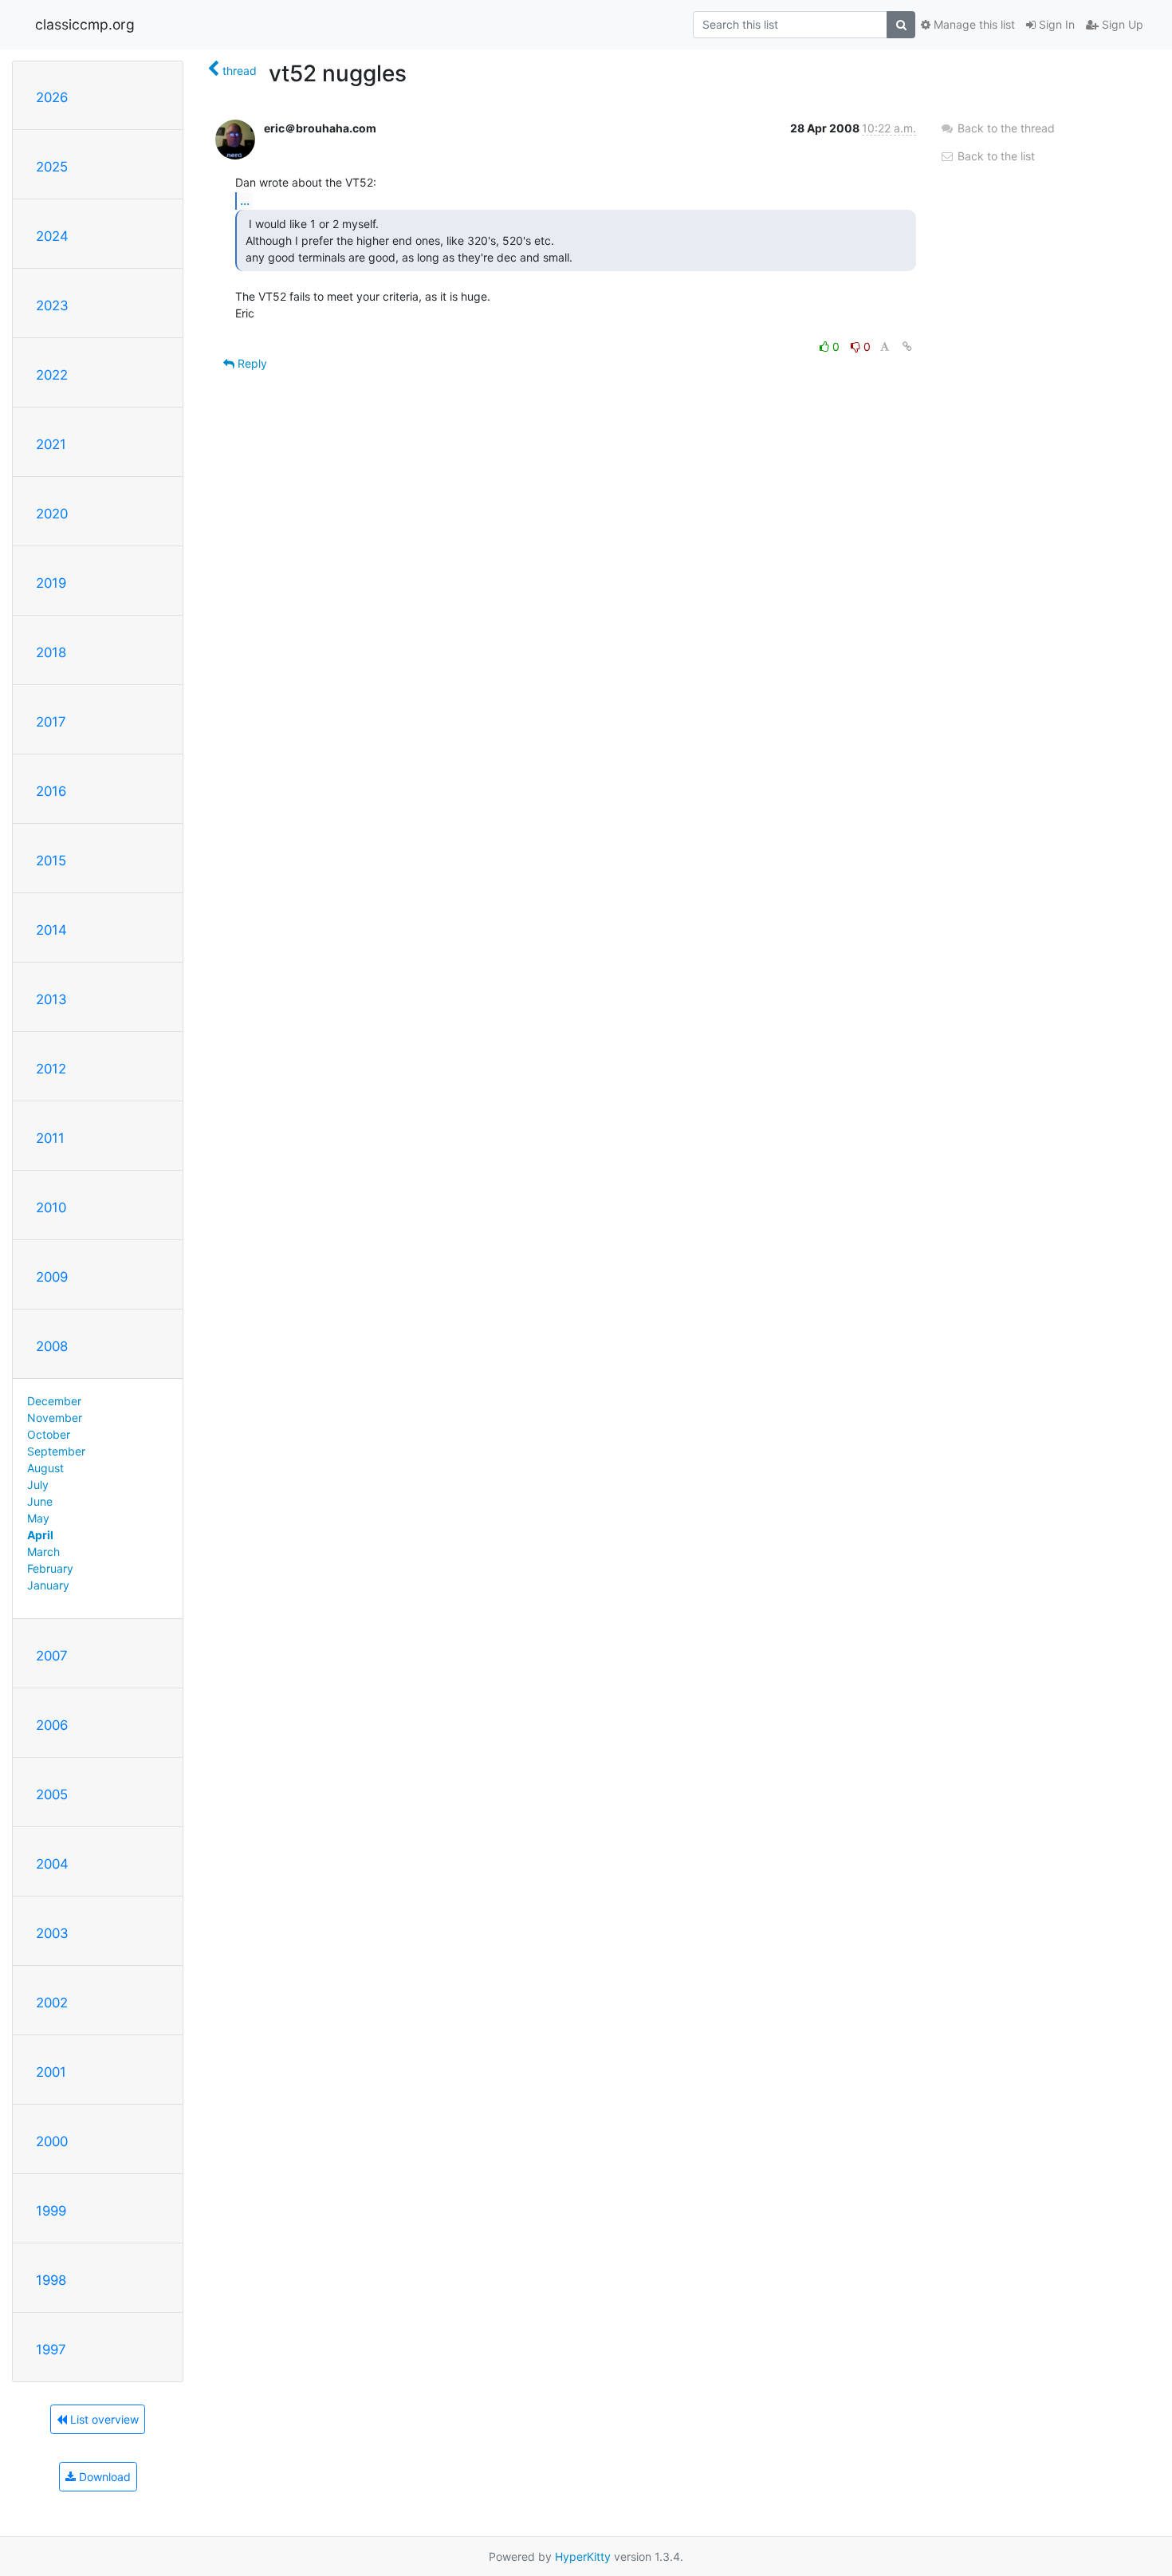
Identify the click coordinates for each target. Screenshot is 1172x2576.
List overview (103, 2419)
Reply (251, 363)
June (40, 1501)
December (54, 1401)
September (56, 1451)
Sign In (1055, 24)
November (55, 1418)
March (43, 1552)
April (40, 1535)
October (49, 1434)
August (45, 1468)
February (50, 1568)
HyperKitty (583, 2556)
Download (103, 2477)
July (38, 1485)
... (245, 200)
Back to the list (995, 156)
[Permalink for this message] (907, 347)
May (38, 1518)
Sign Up (1121, 24)
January (48, 1585)
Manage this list (973, 24)
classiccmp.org (85, 24)
